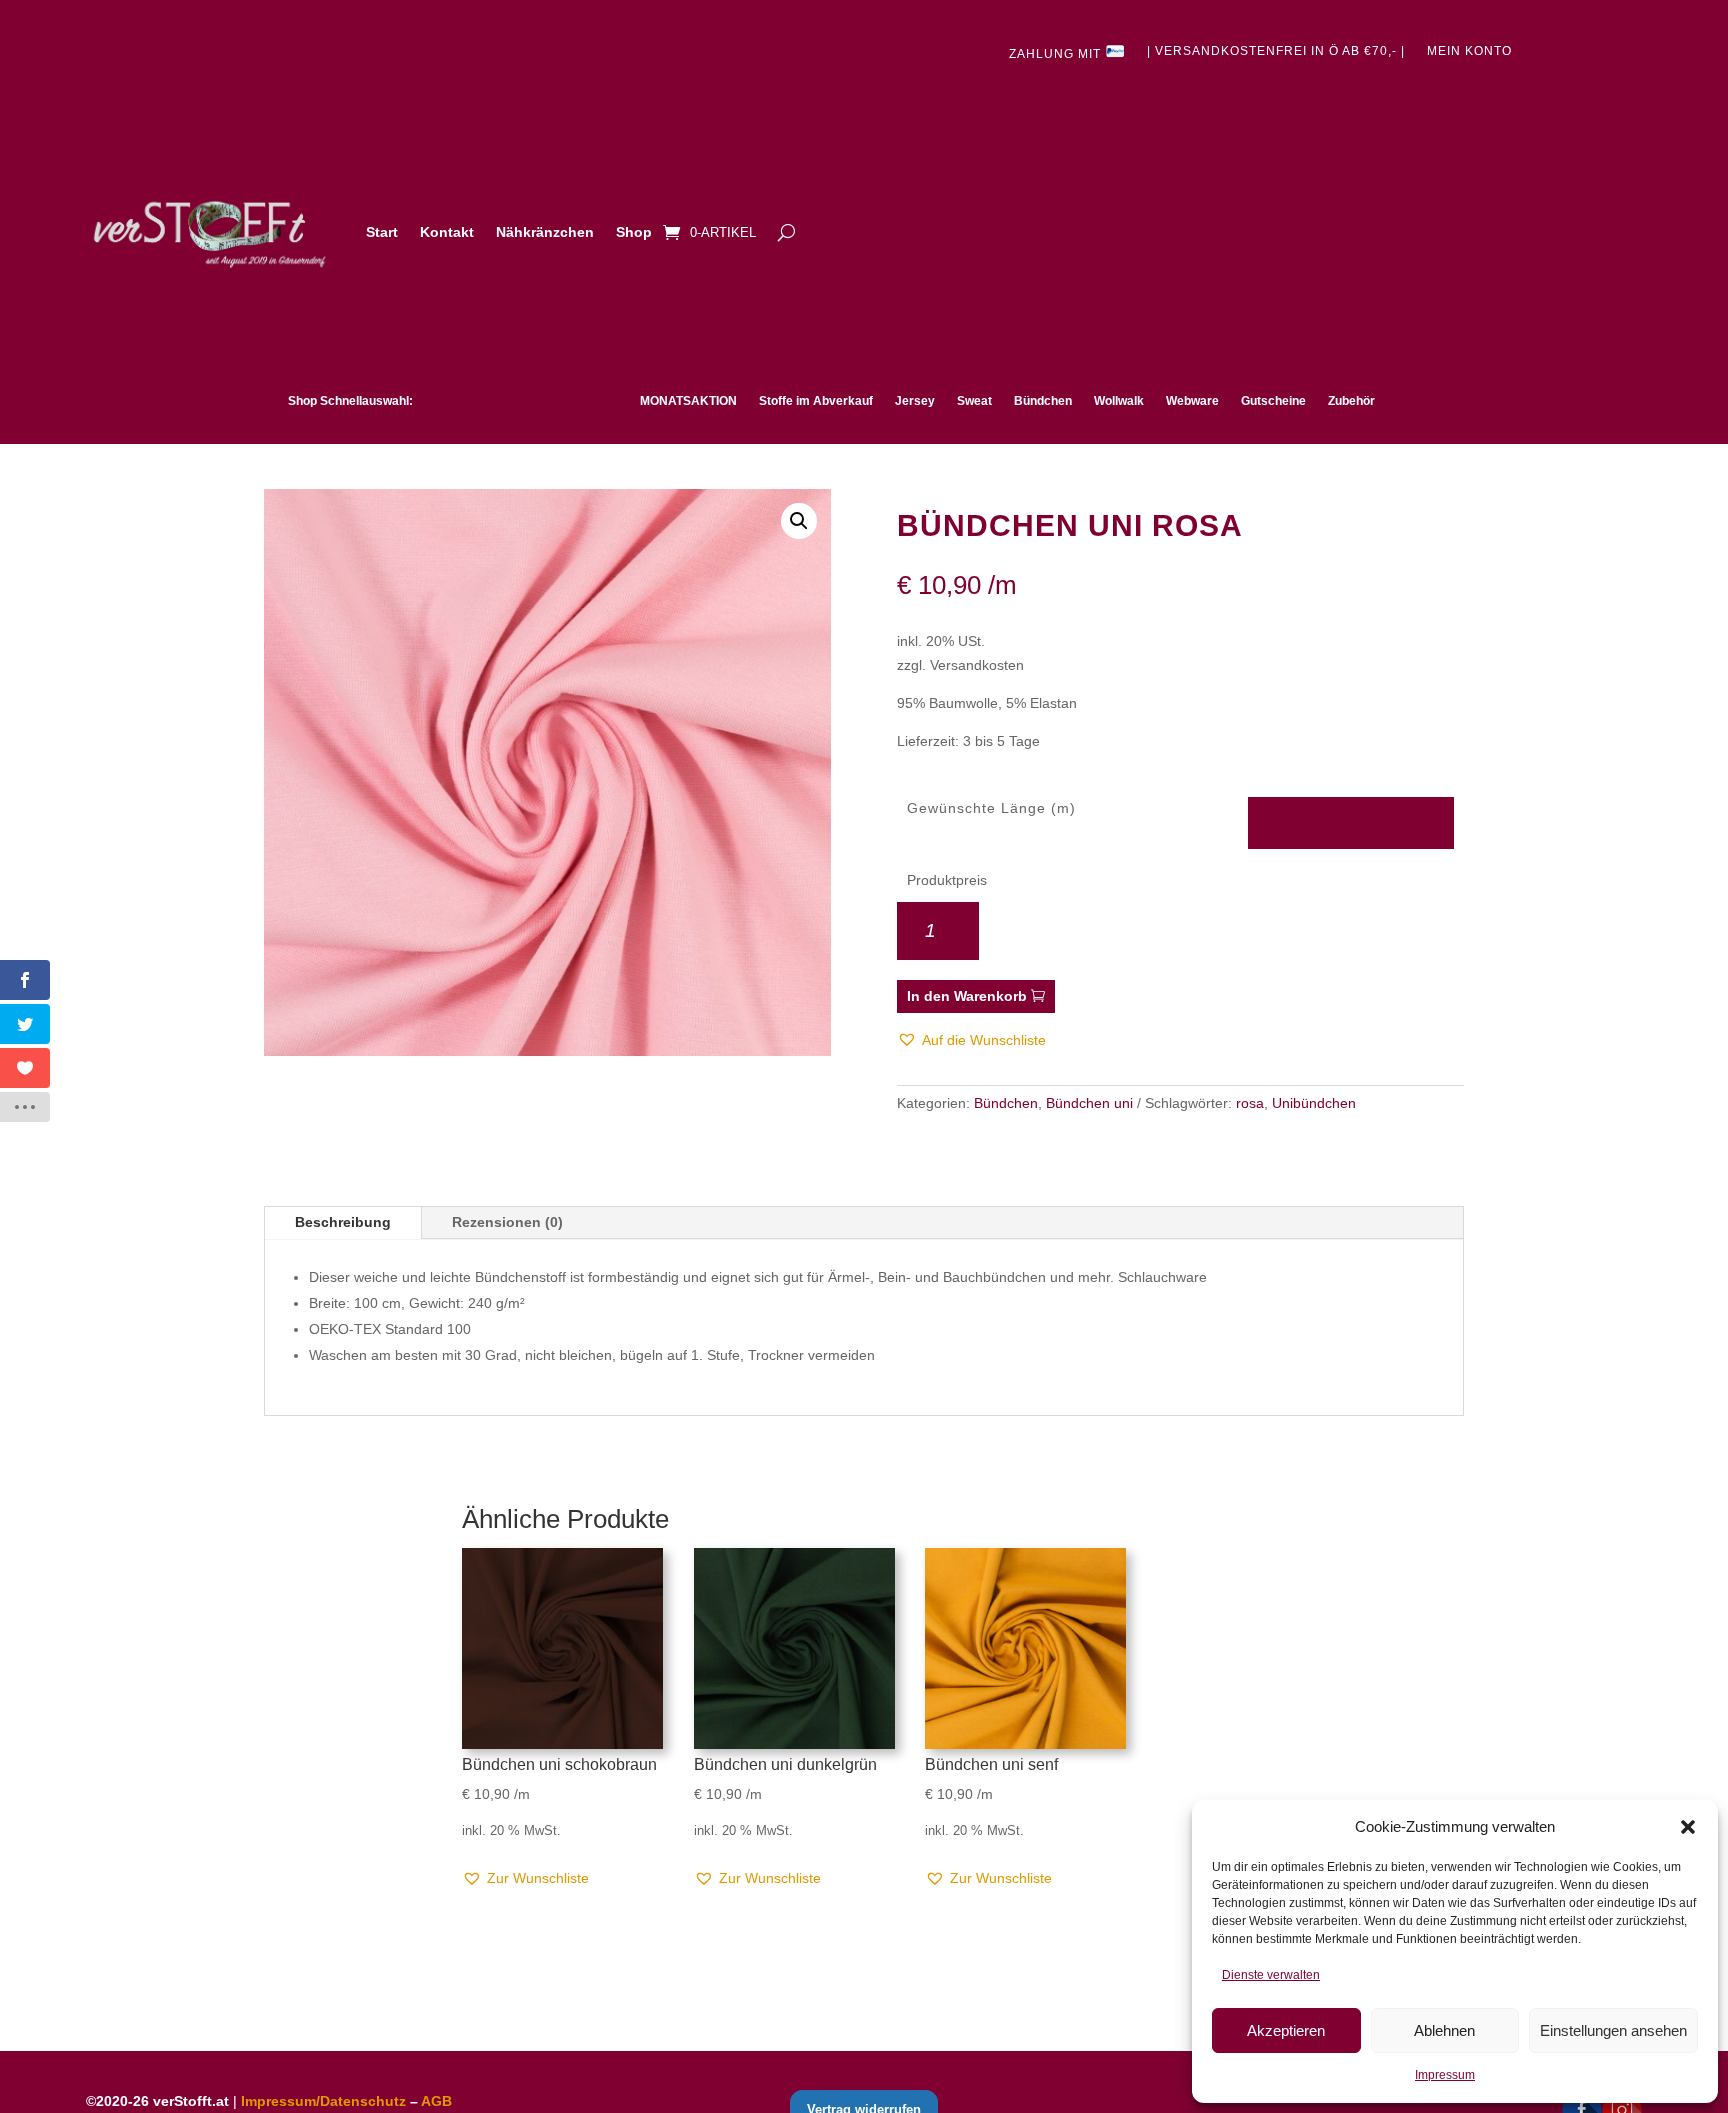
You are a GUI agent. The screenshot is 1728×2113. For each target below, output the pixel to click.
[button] (1688, 1827)
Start (382, 232)
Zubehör (1351, 401)
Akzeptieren (1286, 2030)
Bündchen (1043, 401)
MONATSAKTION (688, 401)
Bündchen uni (1089, 1103)
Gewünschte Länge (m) (991, 808)
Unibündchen (1314, 1103)
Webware (1192, 401)
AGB (436, 2101)
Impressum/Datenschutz (323, 2101)
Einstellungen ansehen (1613, 2030)
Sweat (974, 401)
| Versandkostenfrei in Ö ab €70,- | (1276, 51)
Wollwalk (1119, 401)
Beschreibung (343, 1222)
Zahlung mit (1057, 54)
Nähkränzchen (545, 232)
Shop (634, 232)
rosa (1250, 1103)
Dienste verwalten (1271, 1975)
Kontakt (447, 232)
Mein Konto (1469, 51)
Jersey (915, 401)
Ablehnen (1444, 2030)
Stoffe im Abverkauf (816, 401)
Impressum (1445, 2075)
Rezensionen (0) (507, 1222)
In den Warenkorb (967, 996)
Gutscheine (1273, 401)
